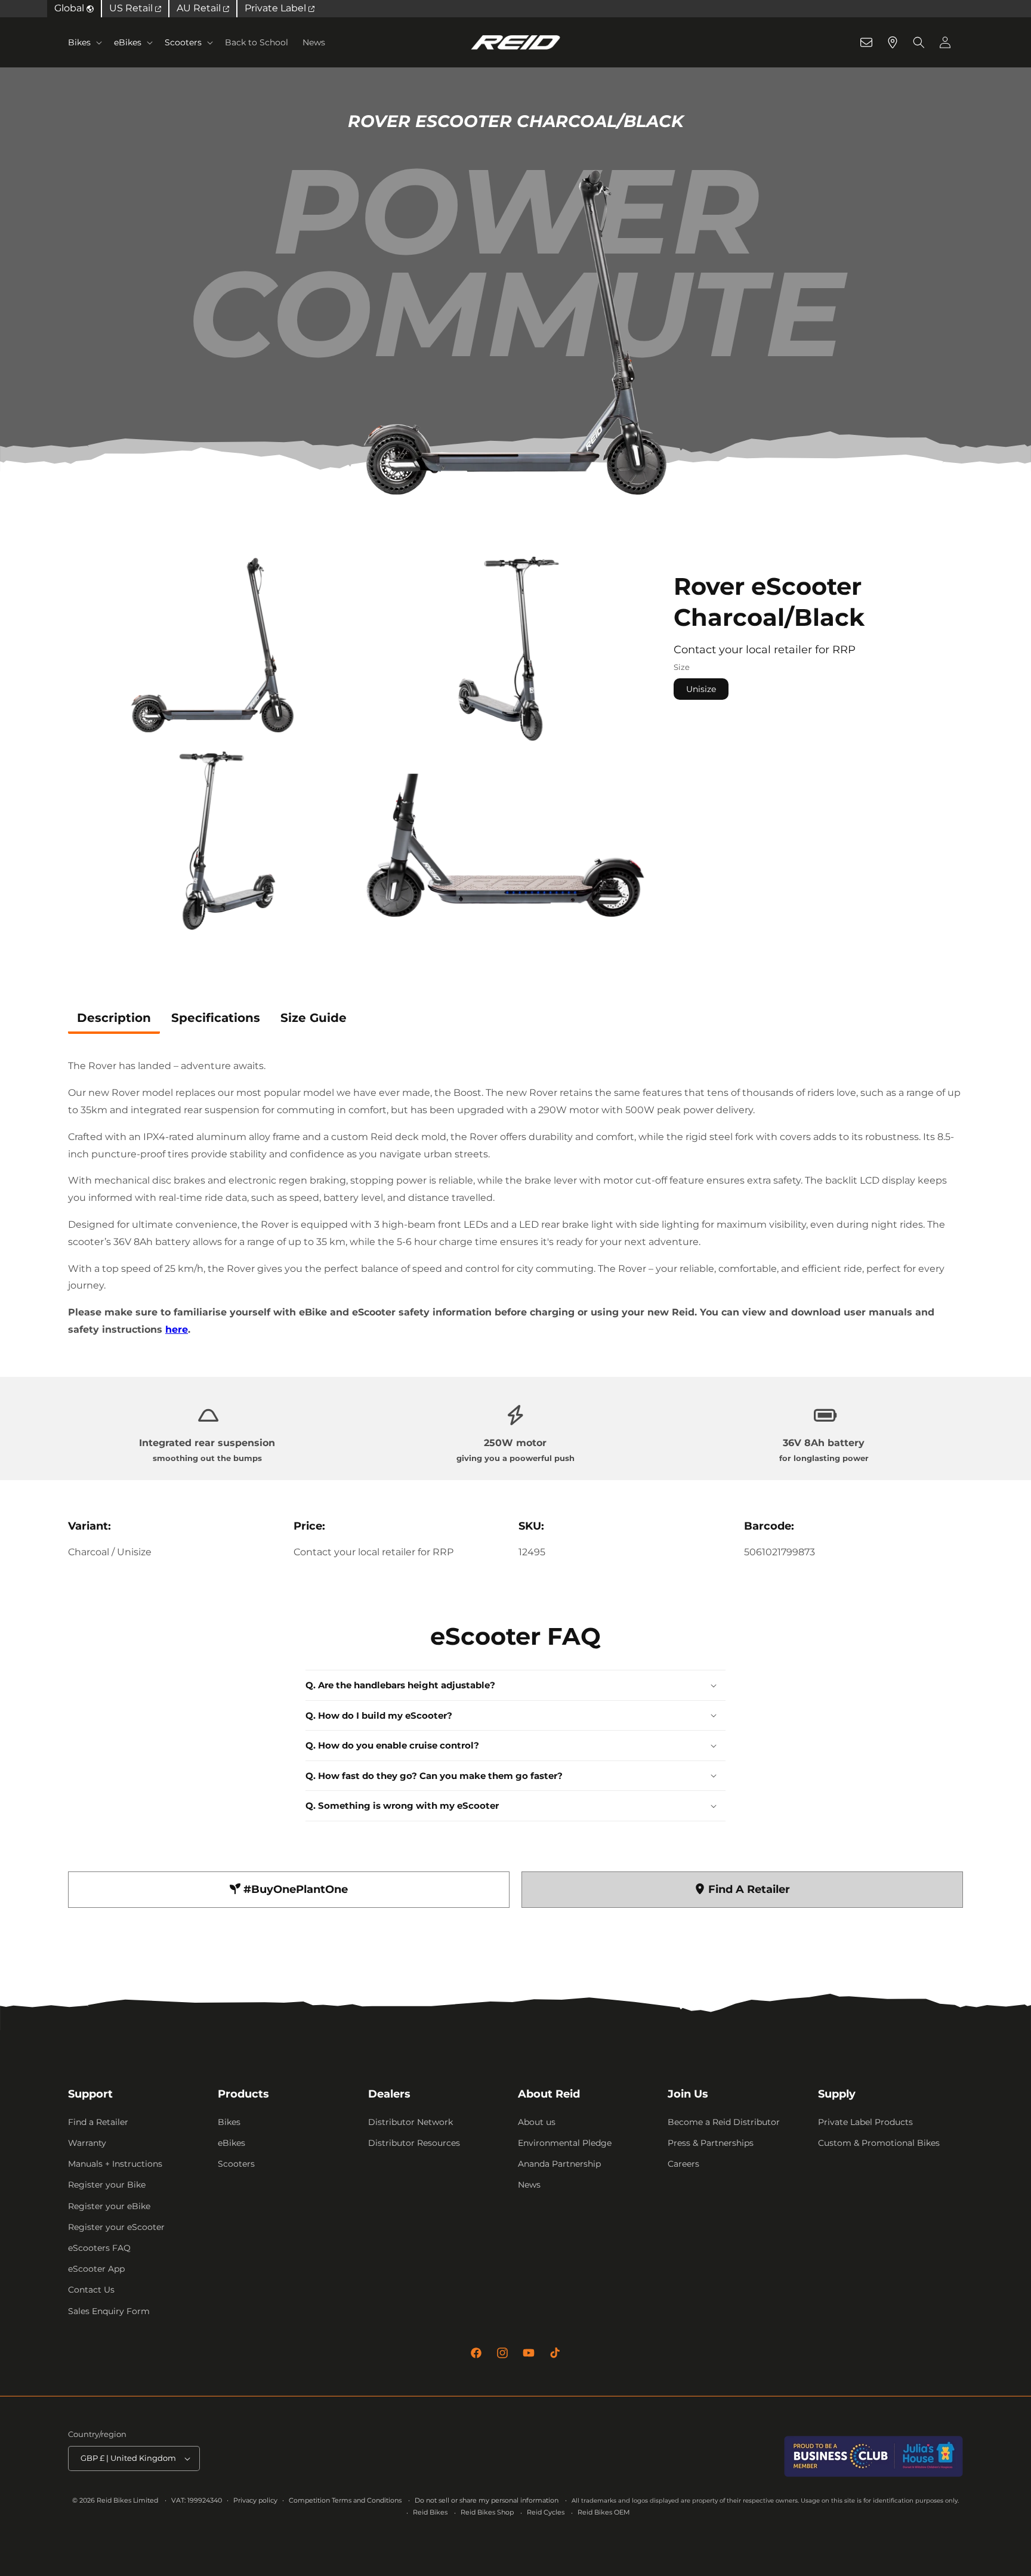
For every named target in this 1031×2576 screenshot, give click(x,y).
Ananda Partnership (559, 2164)
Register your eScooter (116, 2227)
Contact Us (91, 2290)
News (529, 2185)
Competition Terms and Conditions (345, 2500)
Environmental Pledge (565, 2143)
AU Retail (200, 8)
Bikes (79, 42)
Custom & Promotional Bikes (879, 2143)
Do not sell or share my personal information (487, 2500)
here (177, 1329)
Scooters (183, 42)
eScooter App (96, 2269)
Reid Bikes (430, 2512)
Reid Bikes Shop (487, 2512)
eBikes (128, 42)
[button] (84, 42)
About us (537, 2122)
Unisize (701, 689)
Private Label (277, 8)
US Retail (132, 8)
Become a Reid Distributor (724, 2122)
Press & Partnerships (711, 2143)
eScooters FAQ (99, 2248)
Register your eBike (109, 2206)
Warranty (87, 2143)
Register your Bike (107, 2185)
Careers (683, 2164)
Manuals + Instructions (115, 2164)
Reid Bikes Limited (127, 2500)
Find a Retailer (98, 2122)
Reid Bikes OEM (604, 2512)
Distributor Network (410, 2122)
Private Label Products (865, 2122)
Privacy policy (255, 2500)
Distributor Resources (414, 2143)
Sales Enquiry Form (109, 2311)
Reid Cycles (546, 2512)
